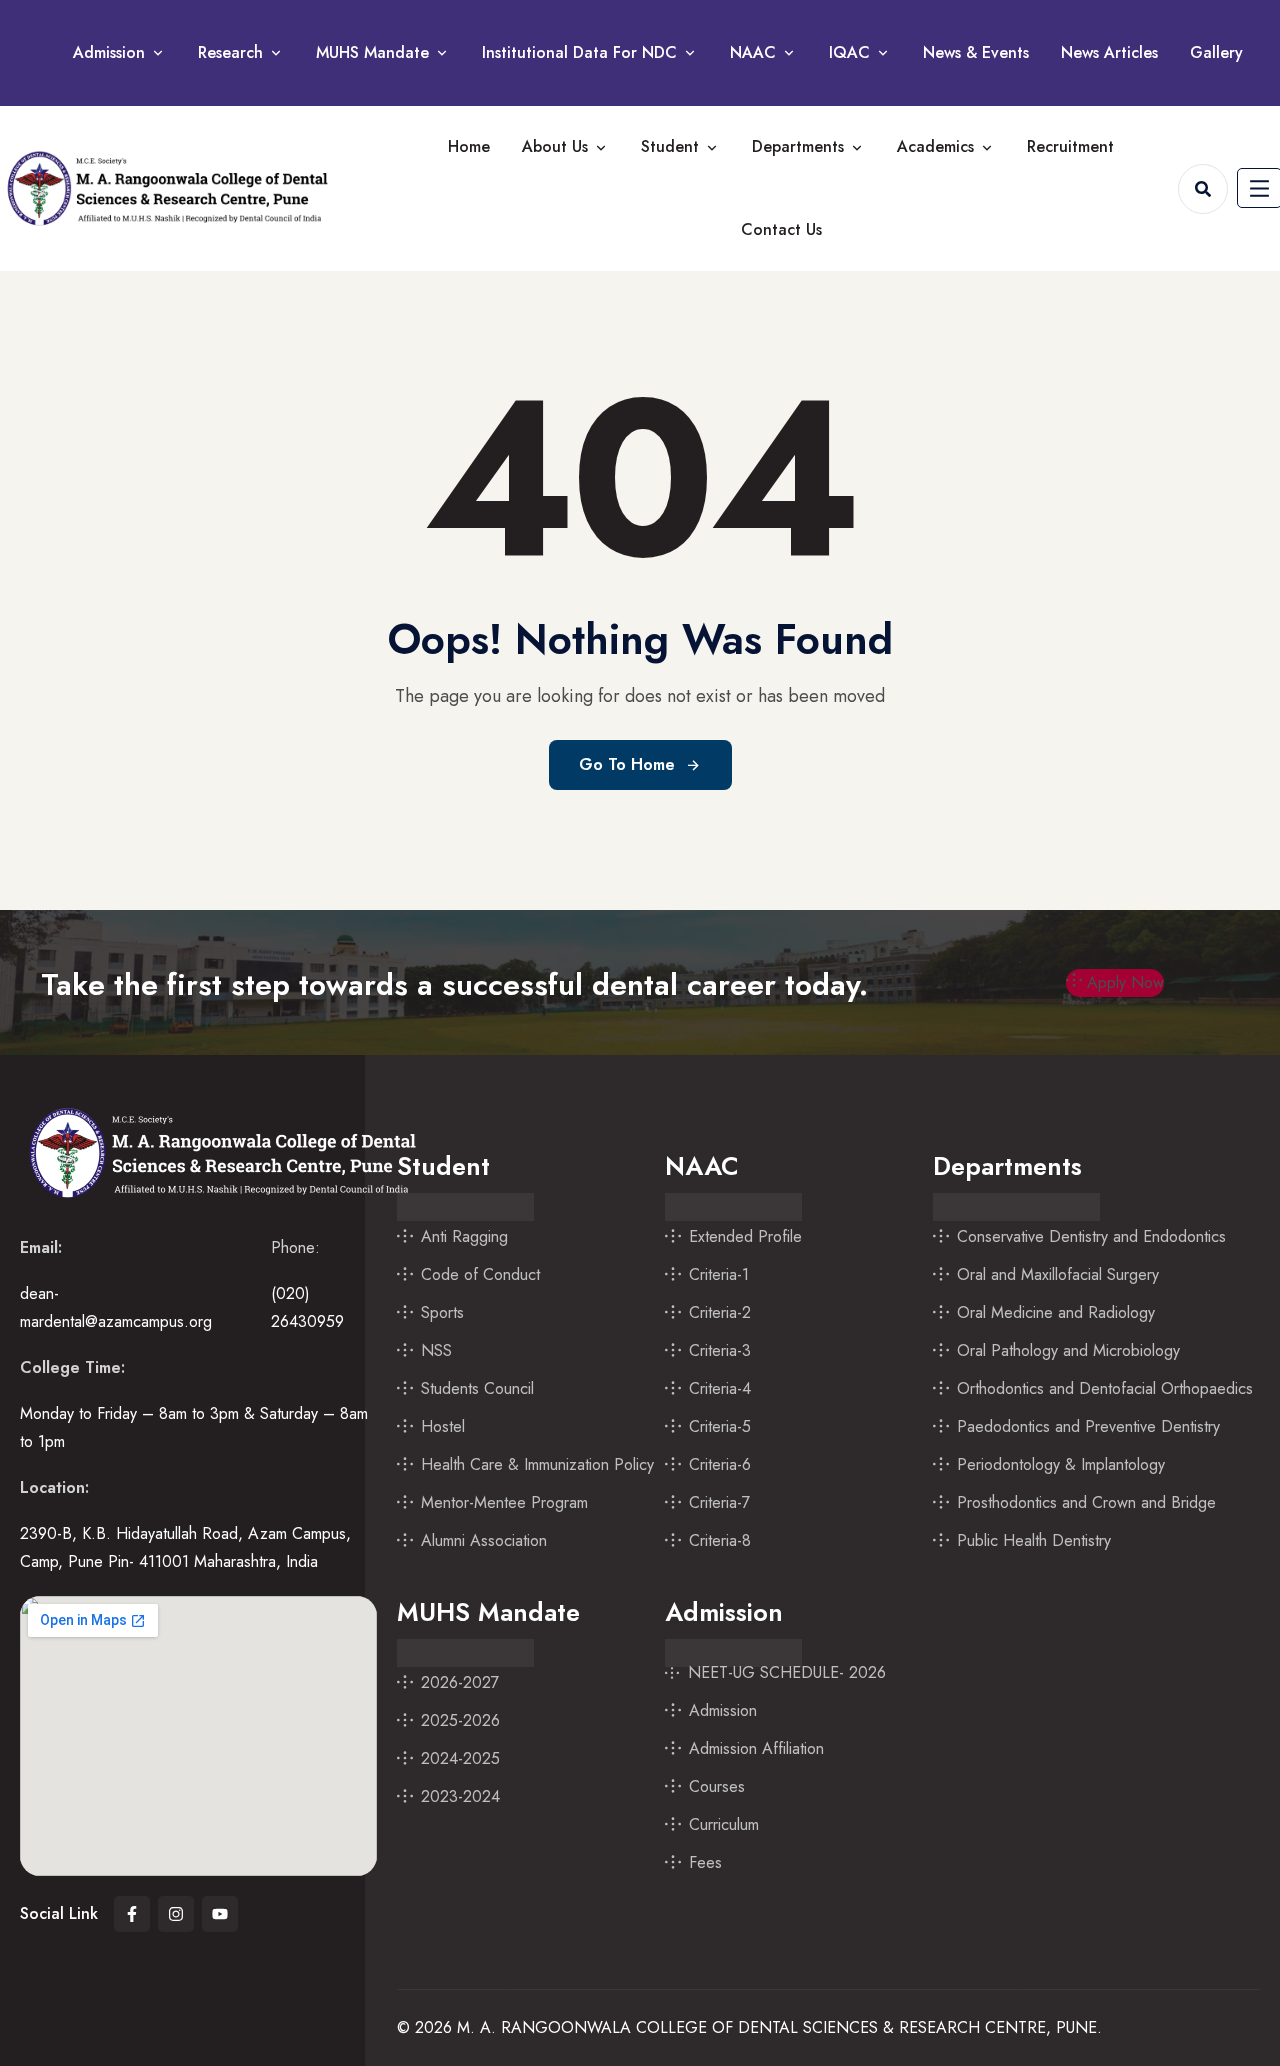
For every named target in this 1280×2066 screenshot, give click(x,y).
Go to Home (627, 764)
